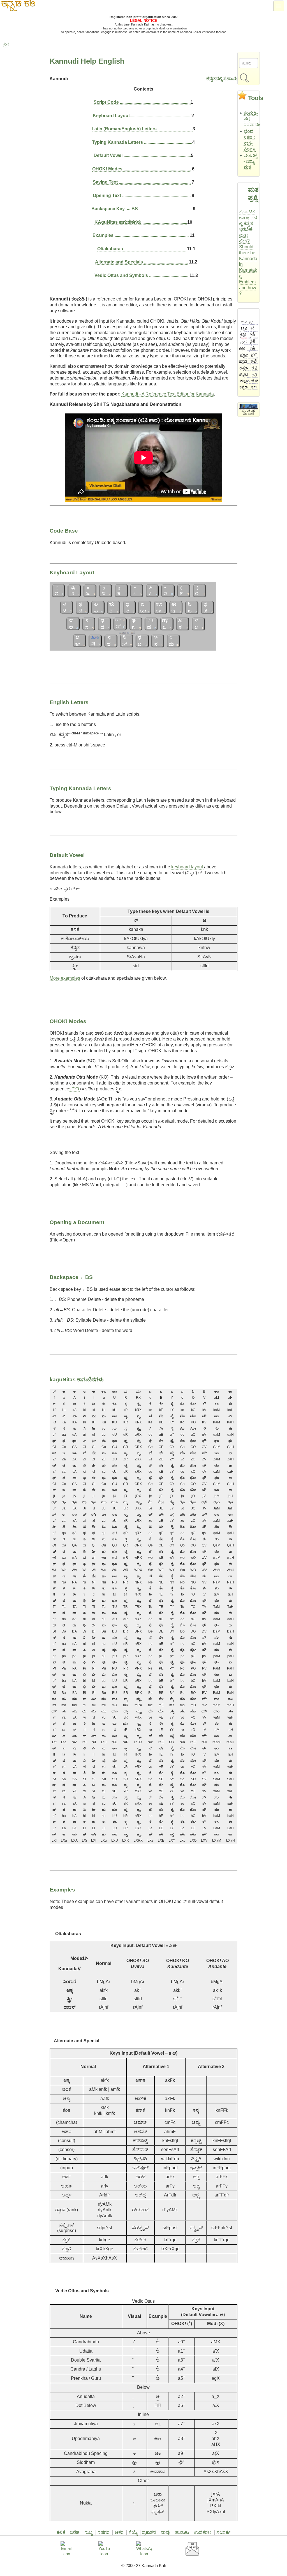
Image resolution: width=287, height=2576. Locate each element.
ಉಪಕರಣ (203, 2532)
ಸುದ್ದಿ (89, 2532)
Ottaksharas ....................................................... (142, 249)
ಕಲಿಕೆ (61, 2532)
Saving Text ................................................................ (142, 182)
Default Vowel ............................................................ (142, 155)
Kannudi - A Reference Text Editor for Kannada (168, 394)
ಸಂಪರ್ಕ (223, 2532)
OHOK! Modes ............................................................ (142, 169)
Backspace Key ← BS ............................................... (142, 209)
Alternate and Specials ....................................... (141, 262)
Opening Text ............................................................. (142, 196)
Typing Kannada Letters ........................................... (142, 142)
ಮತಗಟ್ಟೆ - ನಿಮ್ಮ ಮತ (251, 162)
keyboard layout (188, 867)
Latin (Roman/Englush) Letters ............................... (142, 129)
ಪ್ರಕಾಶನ (149, 2532)
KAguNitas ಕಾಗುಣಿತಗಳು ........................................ (141, 222)
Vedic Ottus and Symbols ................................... (141, 275)
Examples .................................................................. (141, 235)
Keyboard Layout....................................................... (142, 116)
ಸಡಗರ (104, 2532)
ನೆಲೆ (6, 45)
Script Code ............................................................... (142, 102)
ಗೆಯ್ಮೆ (133, 2532)
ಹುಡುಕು (182, 2532)
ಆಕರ (119, 2532)
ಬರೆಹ (75, 2532)
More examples (65, 978)
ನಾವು (166, 2532)
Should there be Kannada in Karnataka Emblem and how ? (248, 270)
